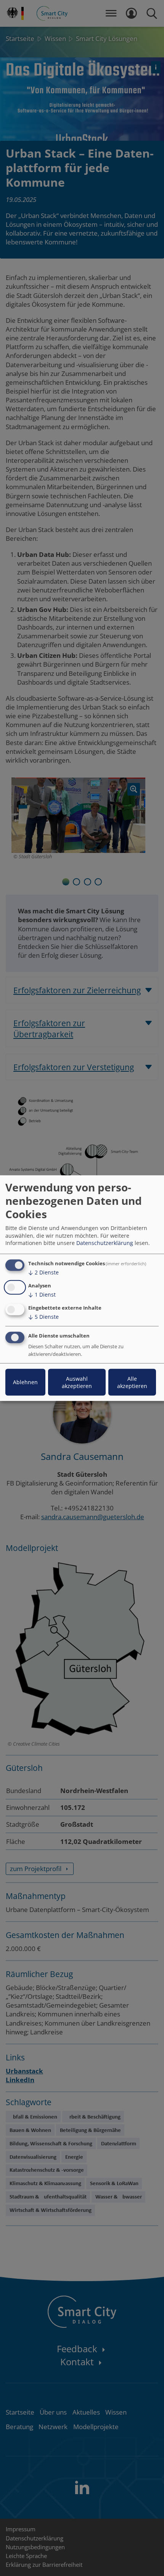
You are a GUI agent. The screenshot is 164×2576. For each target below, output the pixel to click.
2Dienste (43, 1272)
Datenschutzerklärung (105, 1243)
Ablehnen (25, 1382)
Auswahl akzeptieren (77, 1382)
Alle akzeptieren (132, 1382)
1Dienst (42, 1295)
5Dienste (43, 1317)
